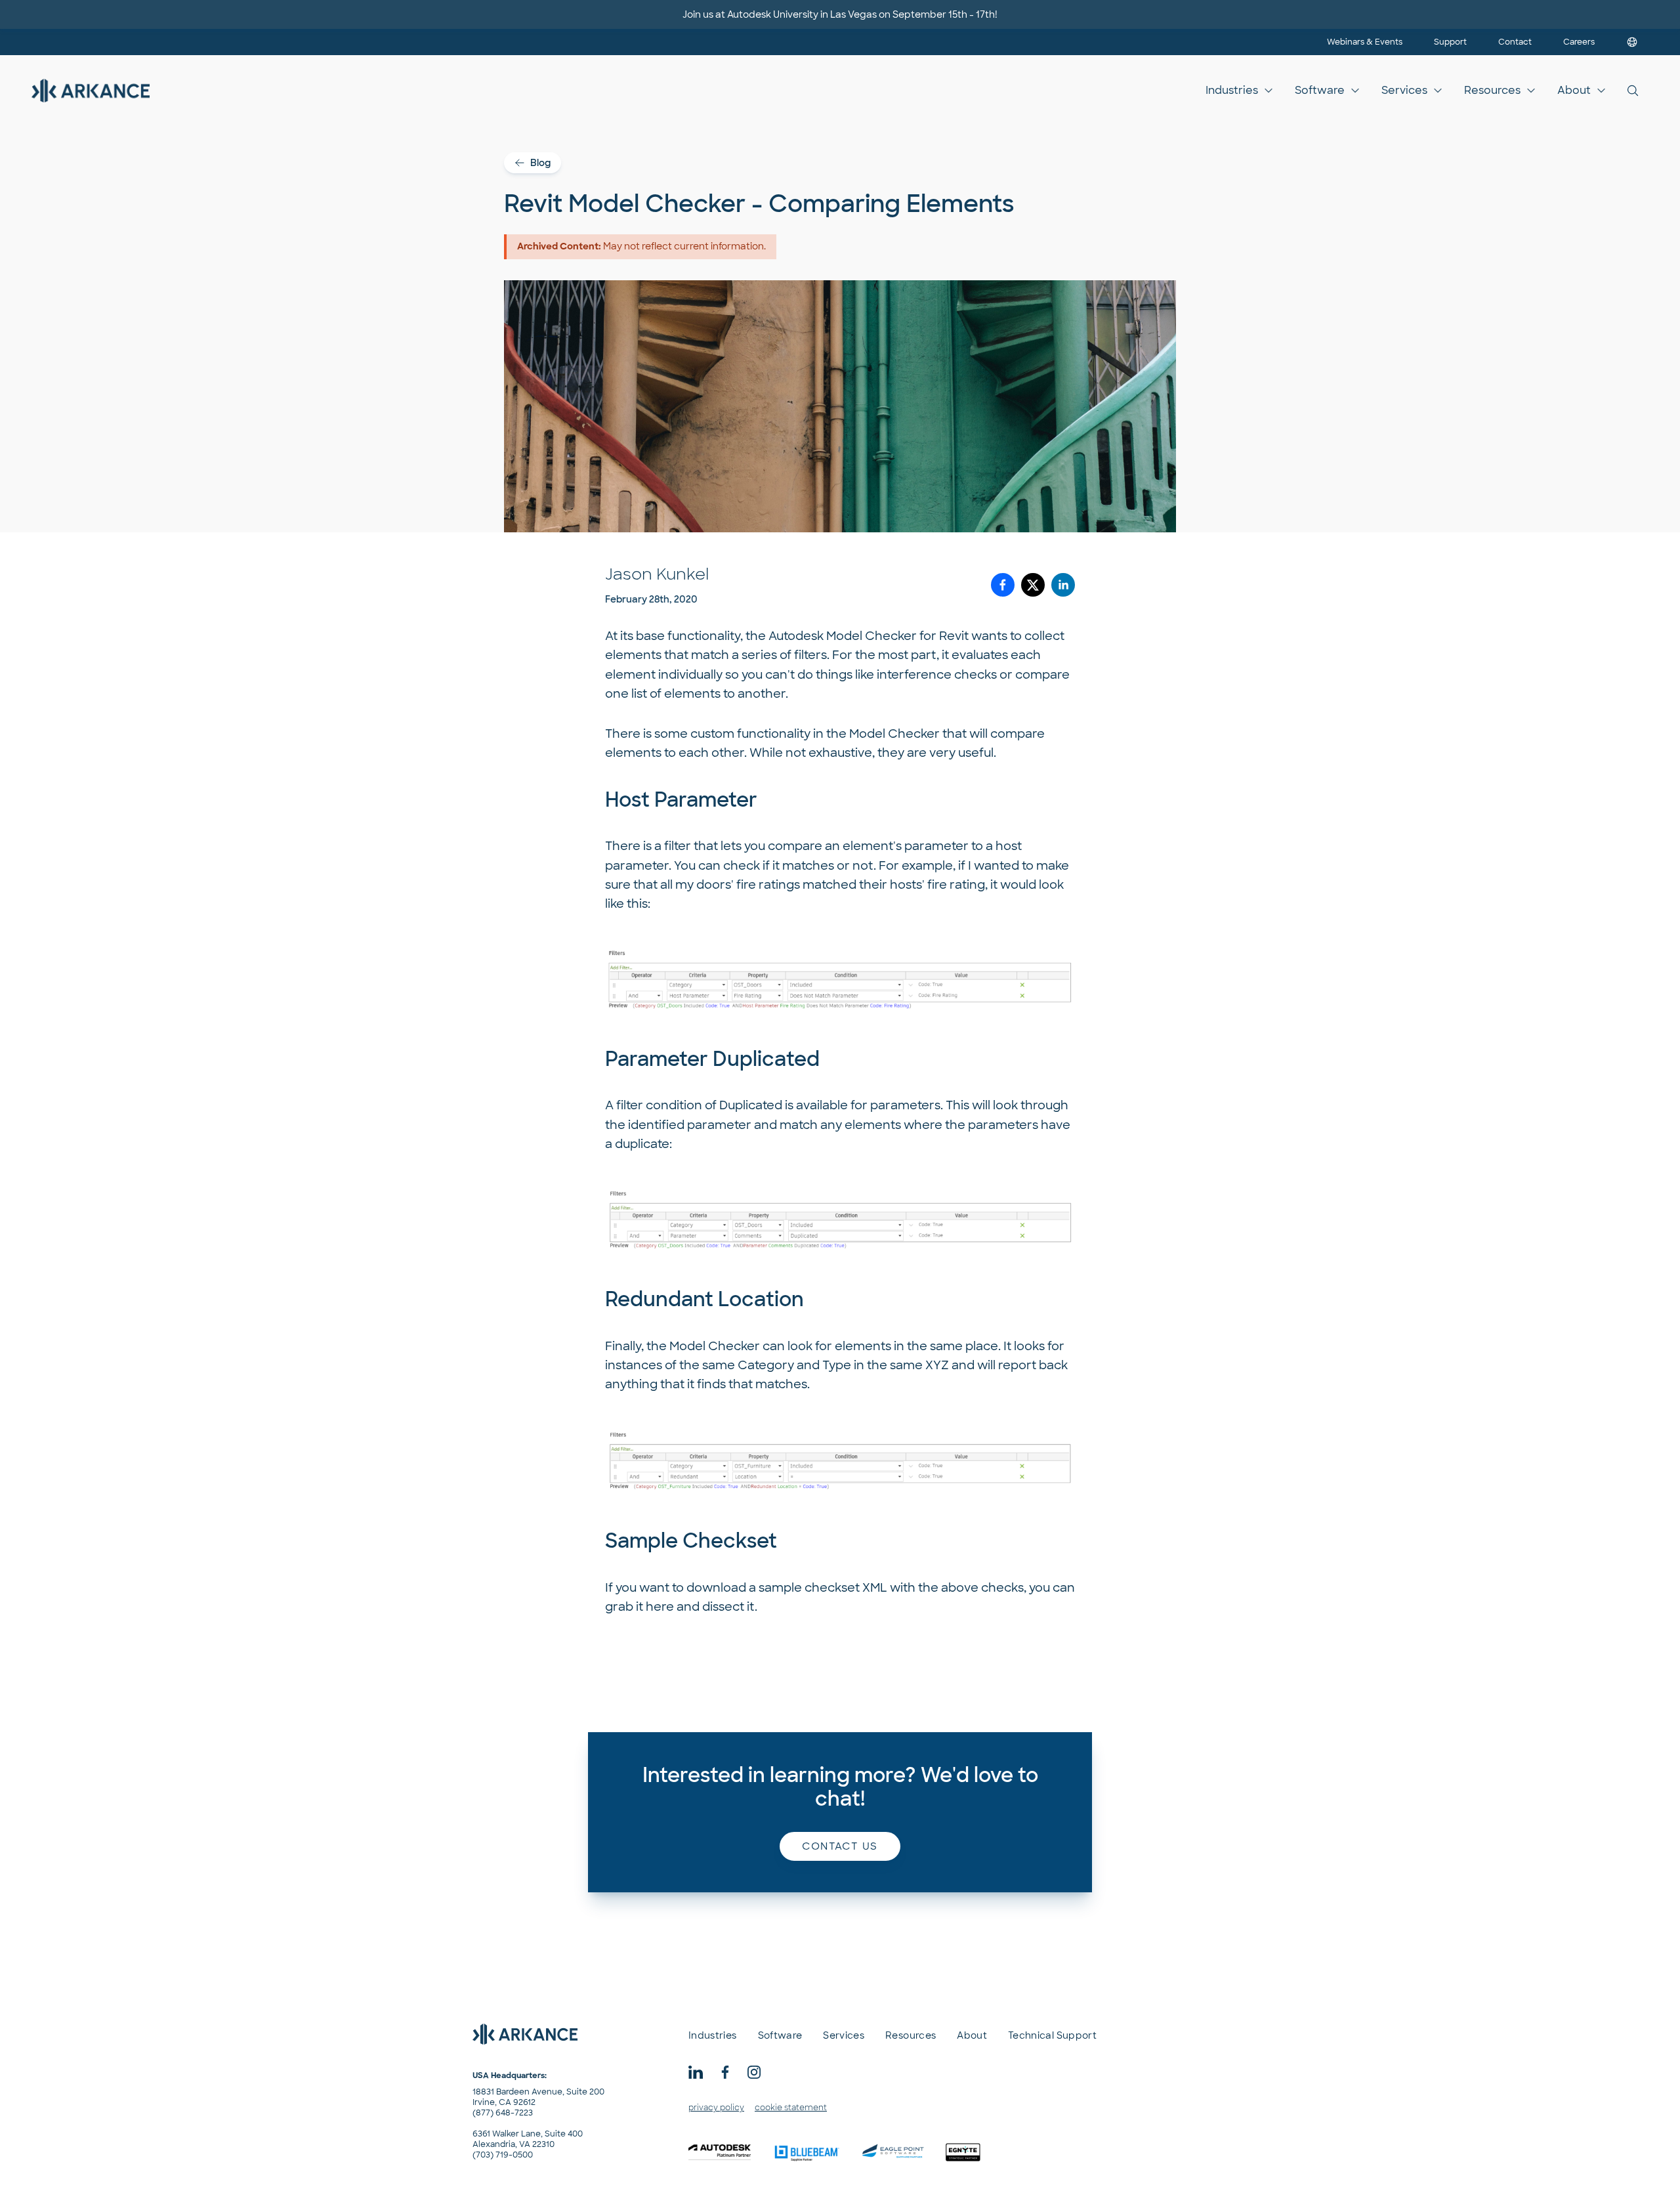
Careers (1579, 42)
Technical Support (1052, 2035)
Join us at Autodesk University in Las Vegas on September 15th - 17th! (840, 14)
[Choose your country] (1632, 42)
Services (1404, 90)
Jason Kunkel (657, 574)
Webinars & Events (1365, 42)
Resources (1492, 90)
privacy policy (716, 2108)
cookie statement (791, 2108)
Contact (1515, 42)
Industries (1232, 90)
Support (1450, 42)
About (1574, 90)
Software (1320, 90)
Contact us (840, 1846)
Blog (540, 163)
